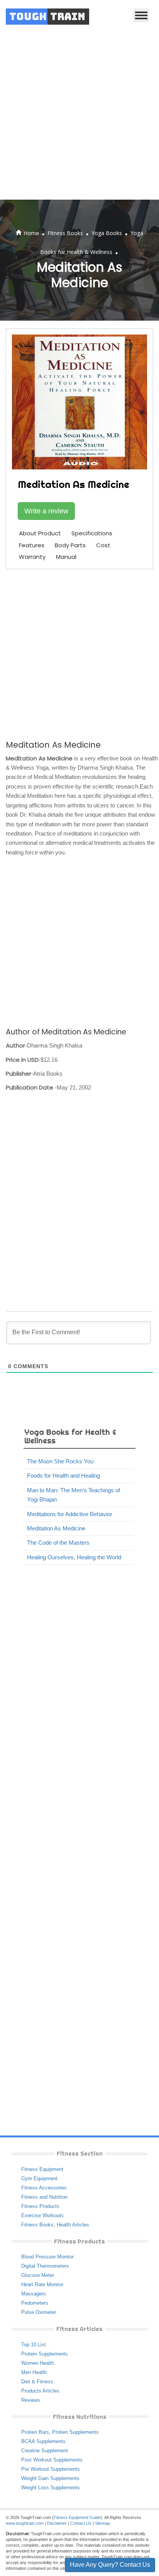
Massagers (34, 2294)
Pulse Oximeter (39, 2312)
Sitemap (102, 2523)
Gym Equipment (39, 2178)
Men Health (34, 2372)
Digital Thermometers (45, 2266)
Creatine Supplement (45, 2451)
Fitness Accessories (44, 2188)
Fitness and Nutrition (44, 2197)
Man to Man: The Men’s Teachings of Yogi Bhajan (74, 1495)
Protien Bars (35, 2432)
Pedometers (35, 2303)
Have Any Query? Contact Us (110, 2565)
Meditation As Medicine (56, 1528)
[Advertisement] (79, 116)
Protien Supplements (75, 2432)
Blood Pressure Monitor (47, 2257)
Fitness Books (65, 233)
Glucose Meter (38, 2275)
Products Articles (40, 2391)
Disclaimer (57, 2523)
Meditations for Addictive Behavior (70, 1514)
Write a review (46, 511)
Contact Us (81, 2523)
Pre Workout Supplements (51, 2469)
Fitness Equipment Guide (77, 2517)
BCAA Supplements (43, 2441)
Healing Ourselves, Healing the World (74, 1557)
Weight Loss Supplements (51, 2488)
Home (31, 233)
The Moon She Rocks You (60, 1461)
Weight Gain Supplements (50, 2478)
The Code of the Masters (58, 1543)
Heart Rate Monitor (42, 2284)
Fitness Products (40, 2206)
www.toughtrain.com (25, 2523)
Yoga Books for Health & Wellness (70, 1436)
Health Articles (73, 2225)
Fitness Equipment (42, 2169)
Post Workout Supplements (52, 2460)
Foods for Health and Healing (63, 1475)
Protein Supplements (45, 2354)
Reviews (31, 2400)
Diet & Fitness (37, 2382)
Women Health (38, 2363)
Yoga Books (107, 233)
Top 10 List (34, 2345)
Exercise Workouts (42, 2215)
